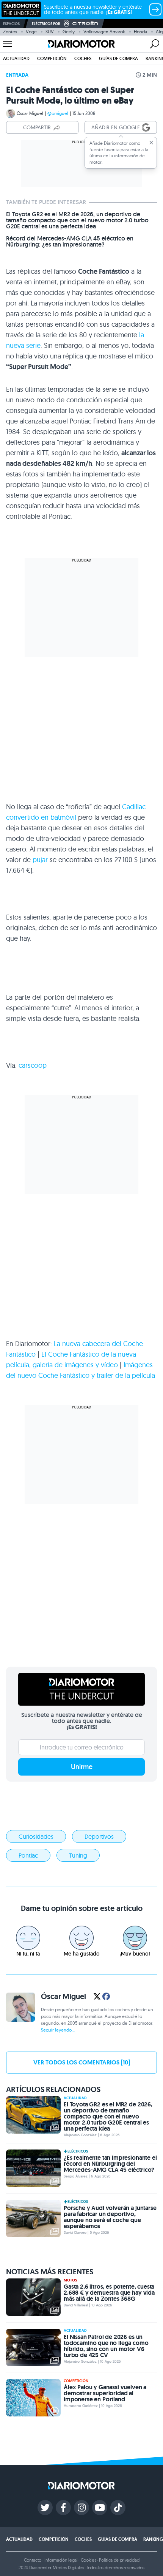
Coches (83, 58)
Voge (31, 32)
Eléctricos (78, 2151)
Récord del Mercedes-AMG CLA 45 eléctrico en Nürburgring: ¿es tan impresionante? (70, 242)
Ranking (153, 2539)
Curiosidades (36, 1836)
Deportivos (99, 1836)
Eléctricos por (46, 24)
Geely (69, 32)
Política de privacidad (119, 2560)
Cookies (89, 2560)
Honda (140, 32)
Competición (52, 58)
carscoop (33, 1065)
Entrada (17, 75)
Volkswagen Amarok (104, 32)
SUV (50, 32)
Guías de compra (118, 58)
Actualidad (16, 58)
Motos (70, 2280)
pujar (40, 860)
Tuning (78, 1855)
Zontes (10, 32)
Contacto (33, 2560)
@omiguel (58, 113)
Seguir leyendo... (58, 2030)
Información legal (61, 2560)
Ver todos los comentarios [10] (82, 2062)
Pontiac (28, 1855)
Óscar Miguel (30, 113)
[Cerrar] (151, 143)
